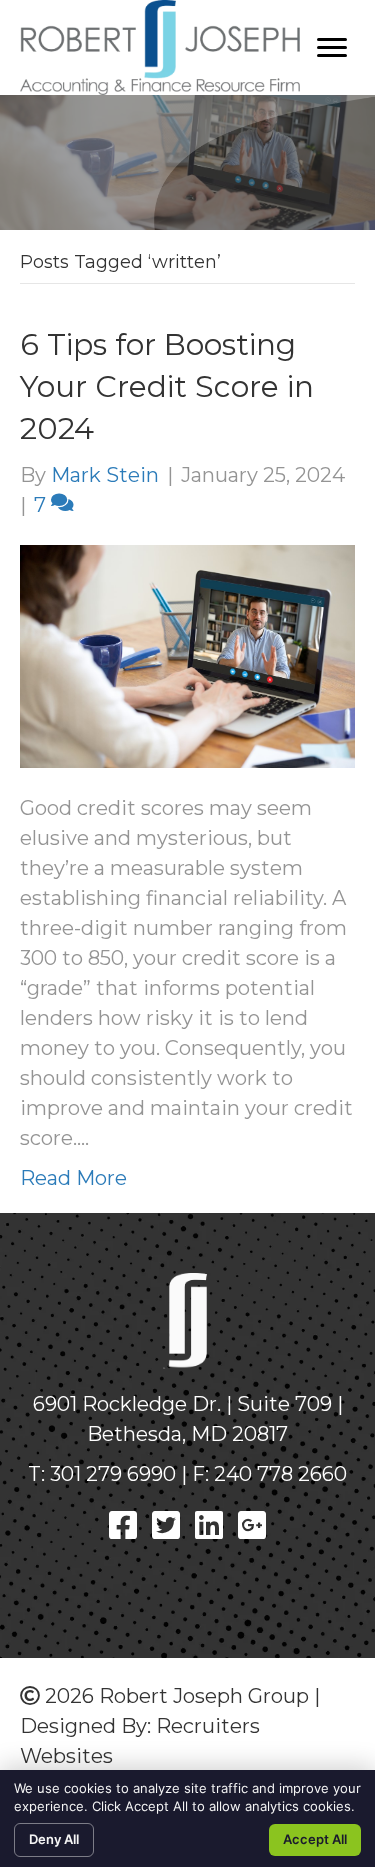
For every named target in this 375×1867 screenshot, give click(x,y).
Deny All (54, 1839)
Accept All (315, 1839)
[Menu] (332, 48)
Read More (73, 1178)
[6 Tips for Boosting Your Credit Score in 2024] (187, 655)
